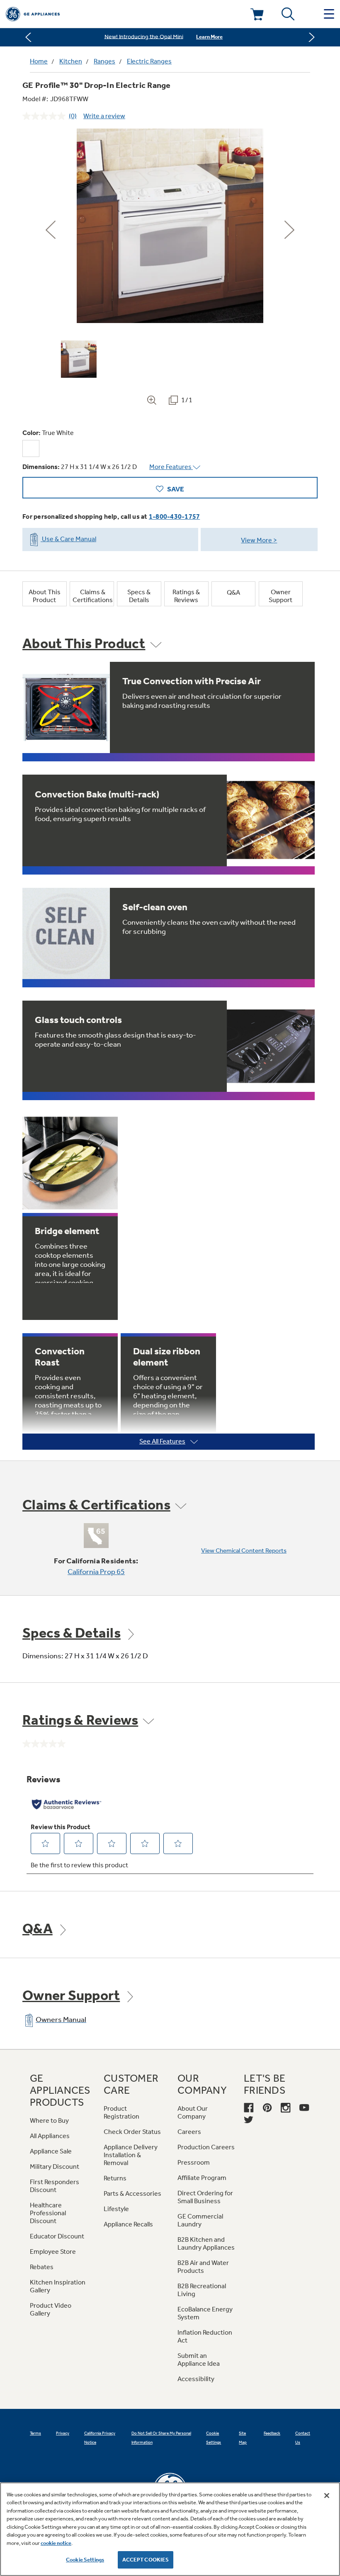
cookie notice (56, 2543)
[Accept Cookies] (327, 2496)
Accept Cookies (146, 2560)
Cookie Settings (85, 2560)
